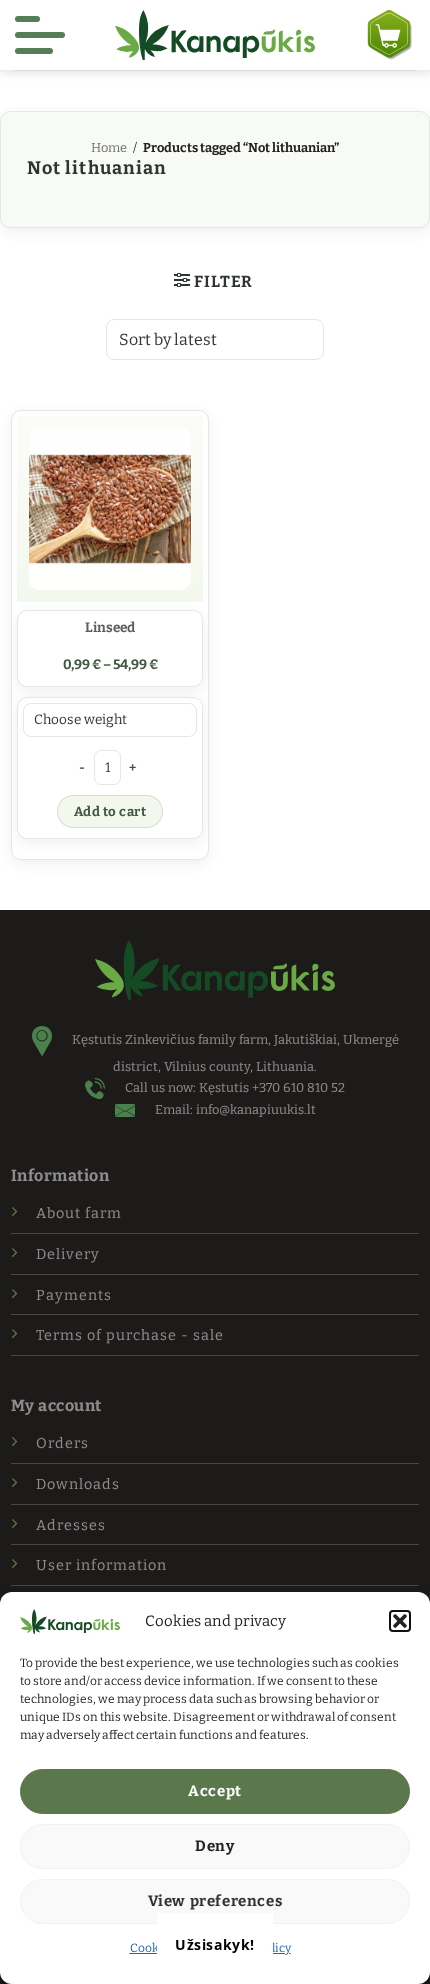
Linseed (110, 627)
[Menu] (40, 35)
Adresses (71, 1525)
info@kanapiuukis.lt (256, 1109)
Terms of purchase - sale (130, 1335)
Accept (215, 1791)
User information (101, 1565)
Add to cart (110, 811)
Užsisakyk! (215, 1944)
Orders (62, 1443)
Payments (74, 1295)
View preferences (215, 1901)
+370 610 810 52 (298, 1087)
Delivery (68, 1254)
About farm (79, 1213)
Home (109, 147)
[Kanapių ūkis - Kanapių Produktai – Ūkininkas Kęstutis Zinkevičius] (215, 35)
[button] (400, 1621)
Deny (214, 1846)
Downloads (78, 1484)
